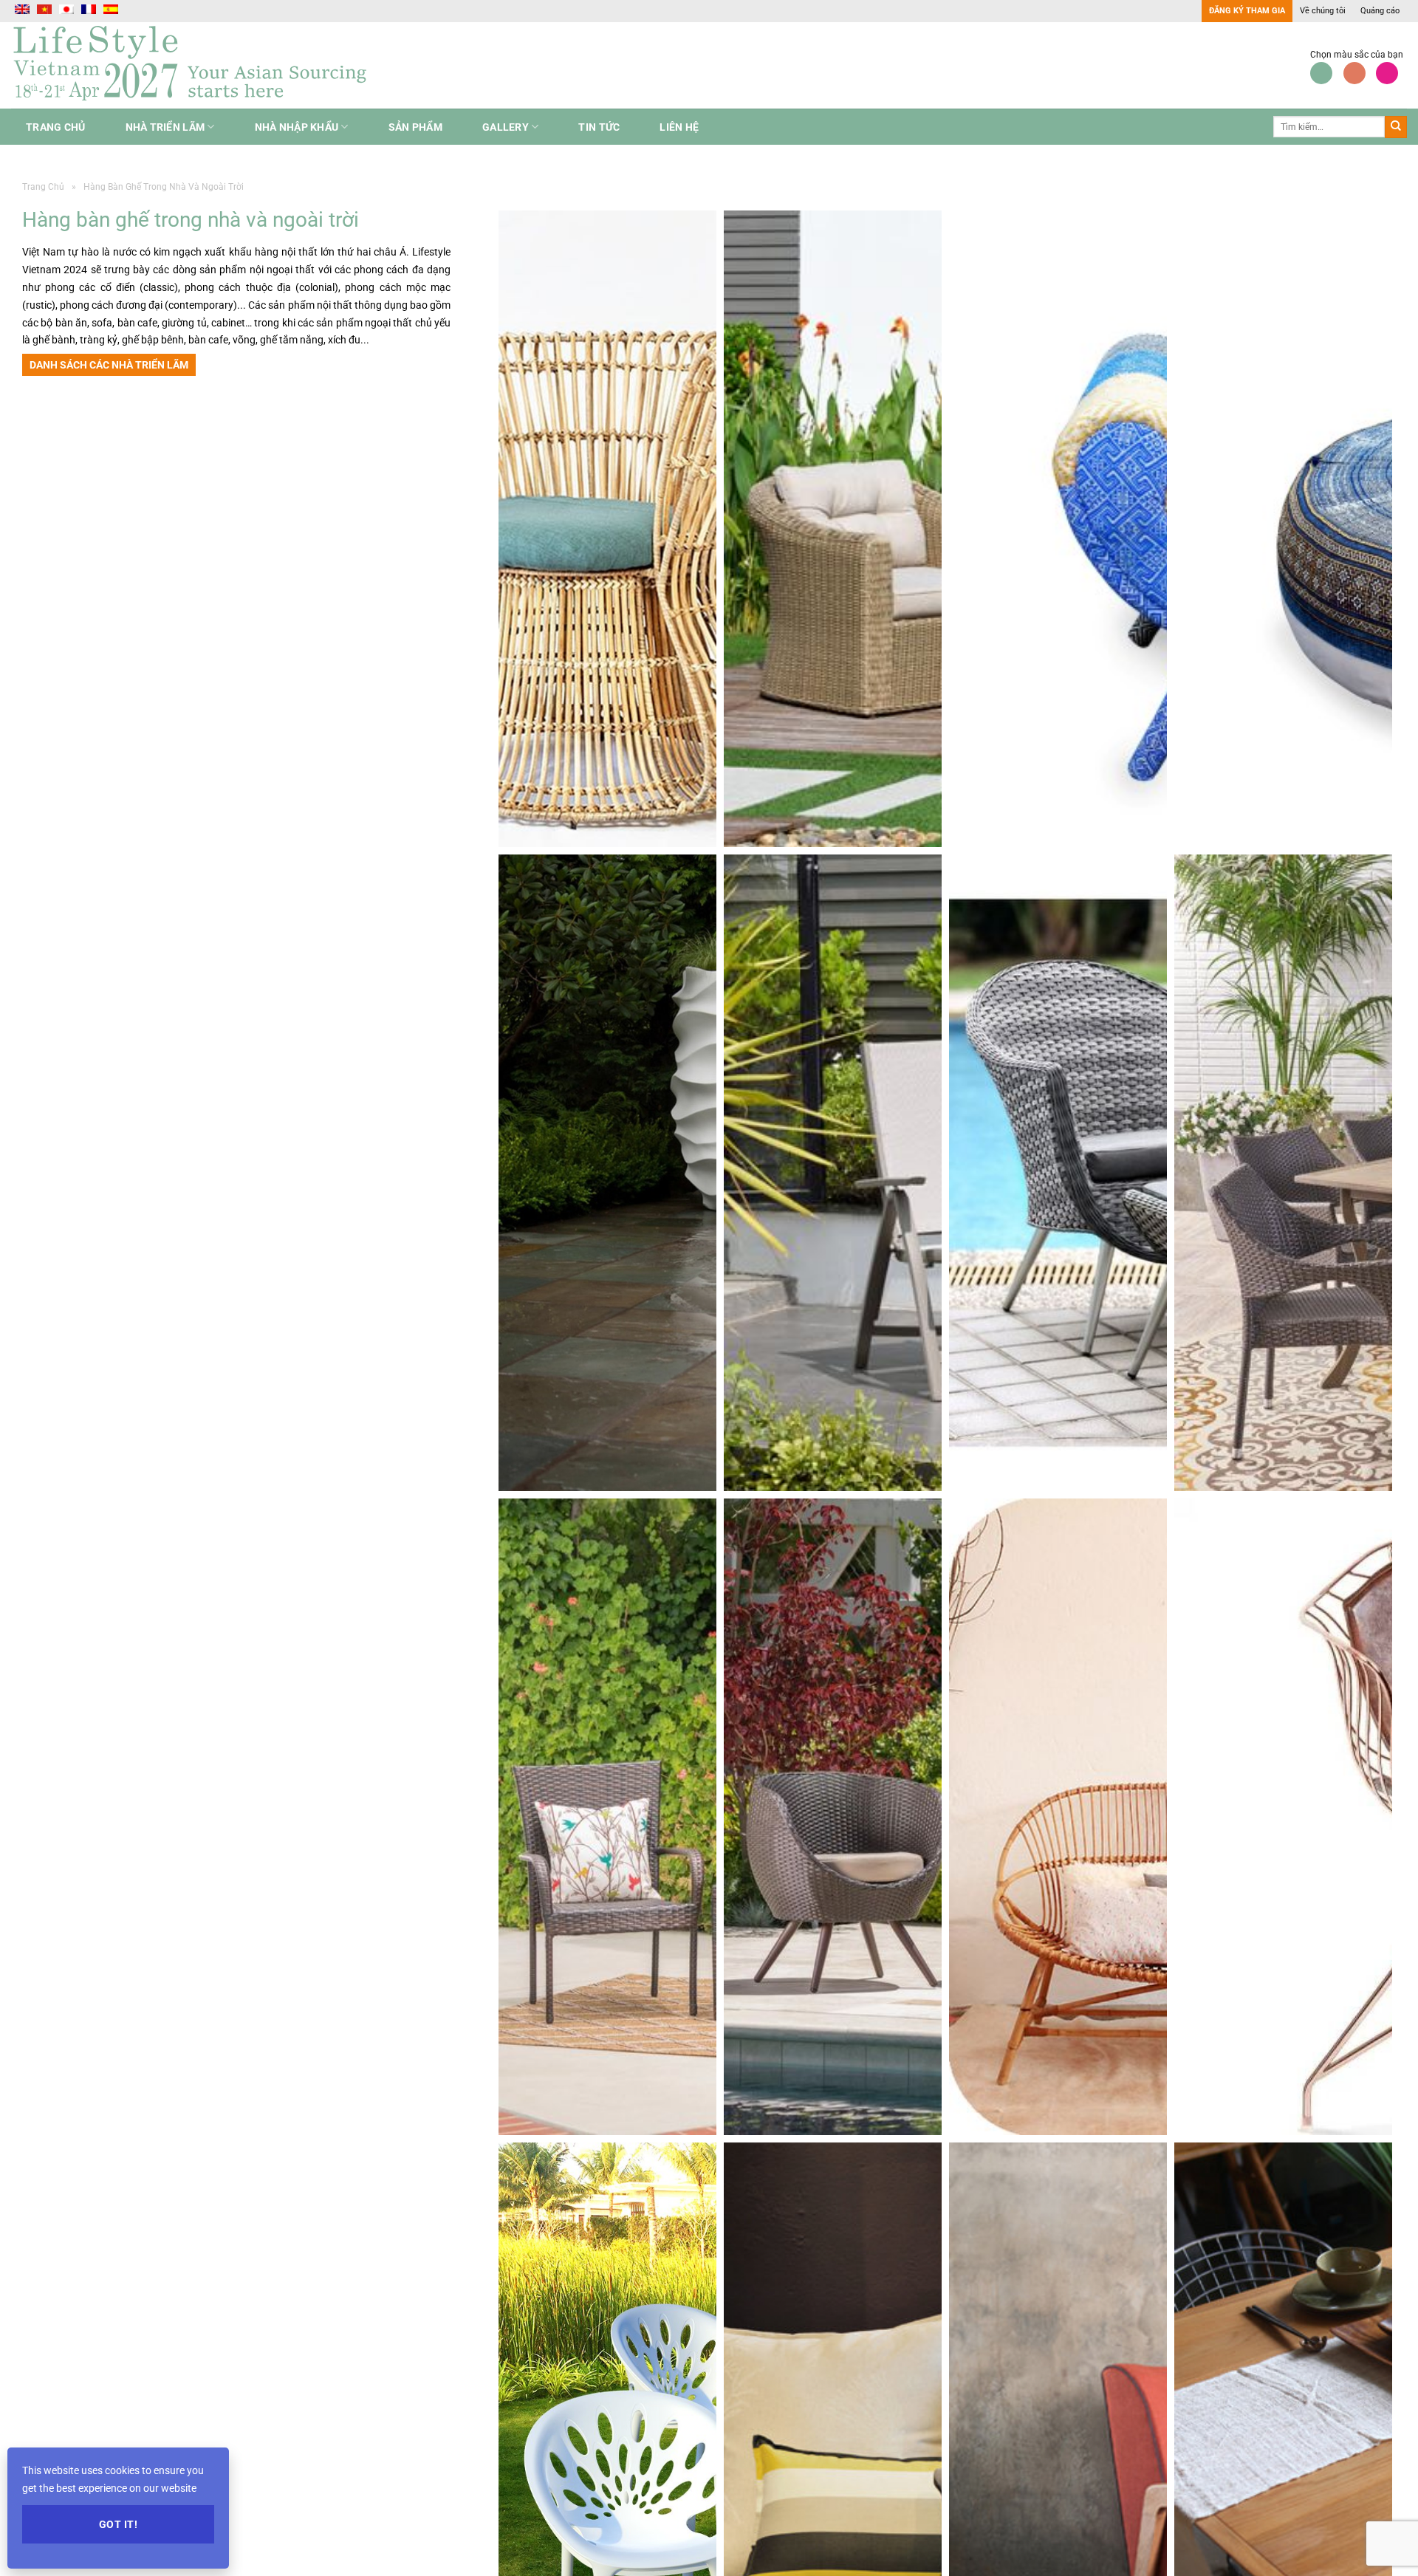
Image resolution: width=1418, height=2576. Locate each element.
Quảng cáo (1380, 11)
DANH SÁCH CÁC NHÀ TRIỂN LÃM (109, 365)
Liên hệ (679, 127)
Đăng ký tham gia (1247, 11)
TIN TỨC (599, 127)
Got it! (118, 2524)
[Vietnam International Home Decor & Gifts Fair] (196, 65)
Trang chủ (56, 127)
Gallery (506, 127)
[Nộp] (1396, 127)
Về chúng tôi (1323, 11)
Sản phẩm (415, 127)
